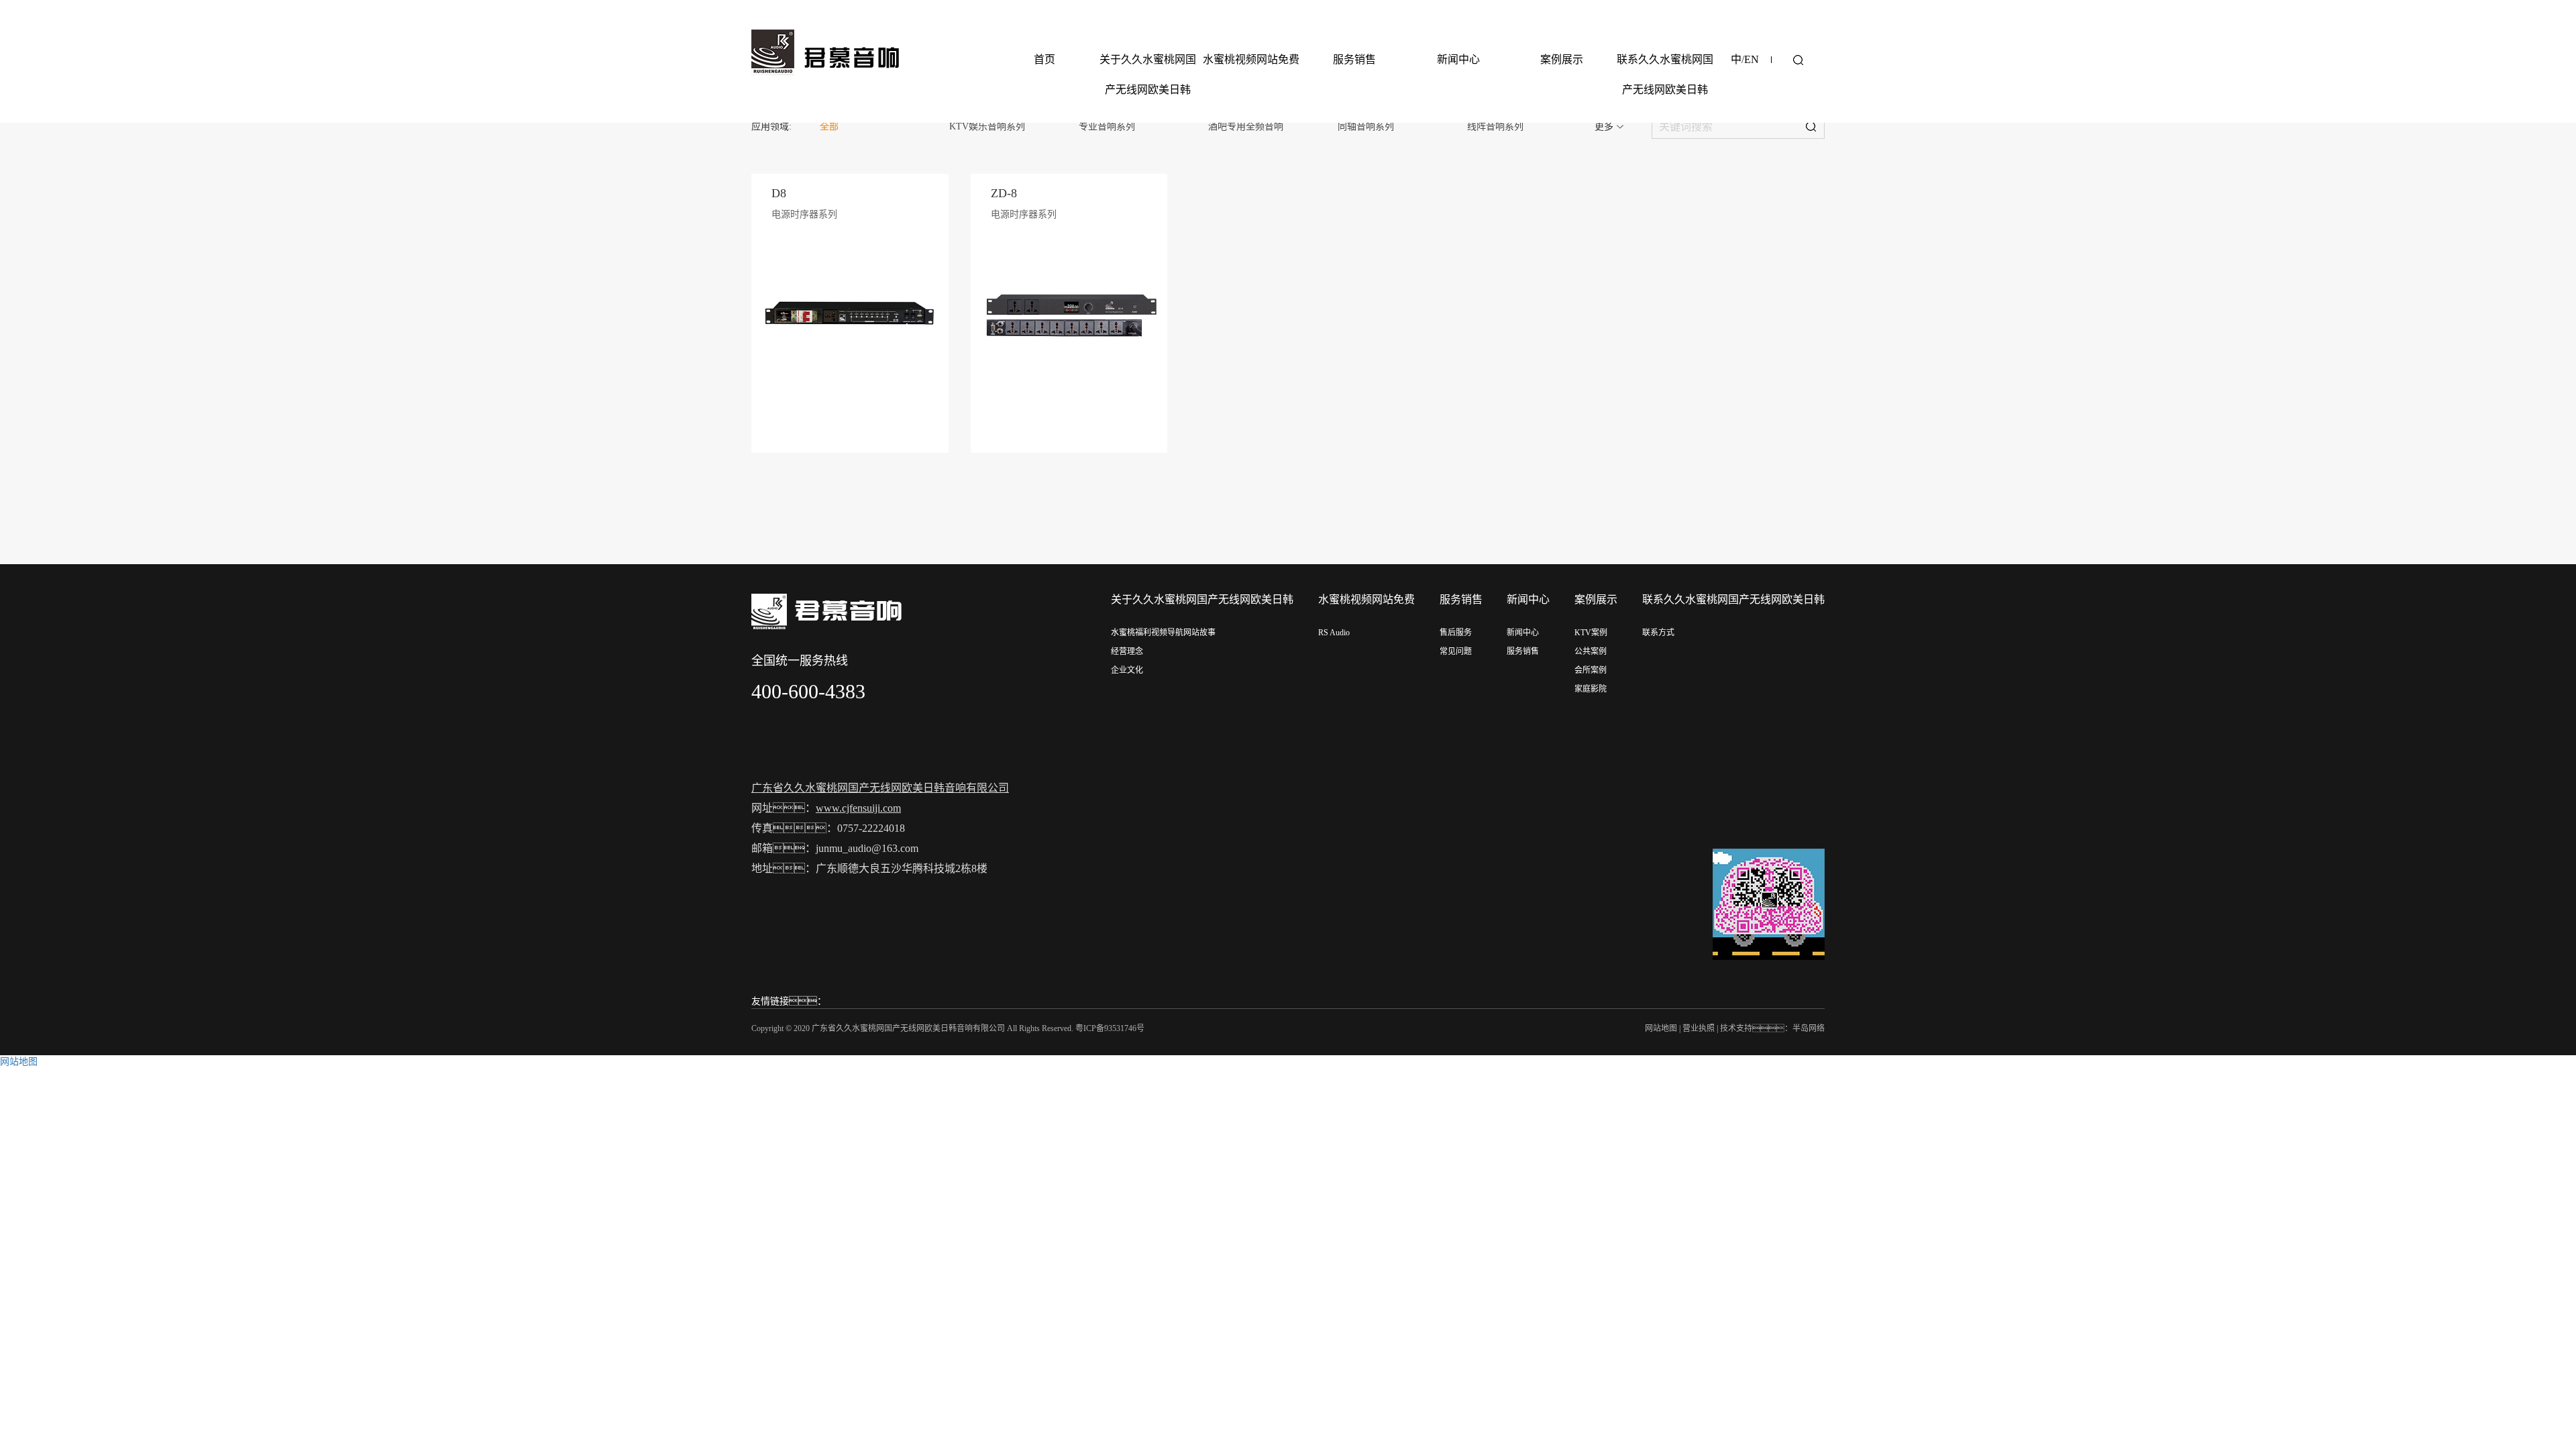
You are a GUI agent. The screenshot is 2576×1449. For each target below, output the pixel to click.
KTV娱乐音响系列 (987, 126)
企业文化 (1127, 670)
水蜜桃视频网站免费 (1251, 59)
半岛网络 (1809, 1028)
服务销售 (1354, 59)
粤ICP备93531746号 (1110, 1028)
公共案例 (1591, 651)
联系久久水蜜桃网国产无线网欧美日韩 (1665, 74)
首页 (1044, 59)
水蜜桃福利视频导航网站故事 (1163, 633)
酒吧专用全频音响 (1246, 126)
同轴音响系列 (1366, 126)
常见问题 (1456, 651)
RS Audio (1334, 633)
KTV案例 (1591, 633)
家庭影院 (1591, 689)
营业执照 (1699, 1028)
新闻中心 (1458, 59)
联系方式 (1658, 633)
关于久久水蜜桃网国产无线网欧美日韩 (1148, 74)
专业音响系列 (1107, 126)
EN (1752, 59)
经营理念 (1127, 651)
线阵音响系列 (1495, 126)
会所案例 (1591, 670)
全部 (829, 126)
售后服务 (1456, 633)
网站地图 (1661, 1028)
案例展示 (1562, 59)
